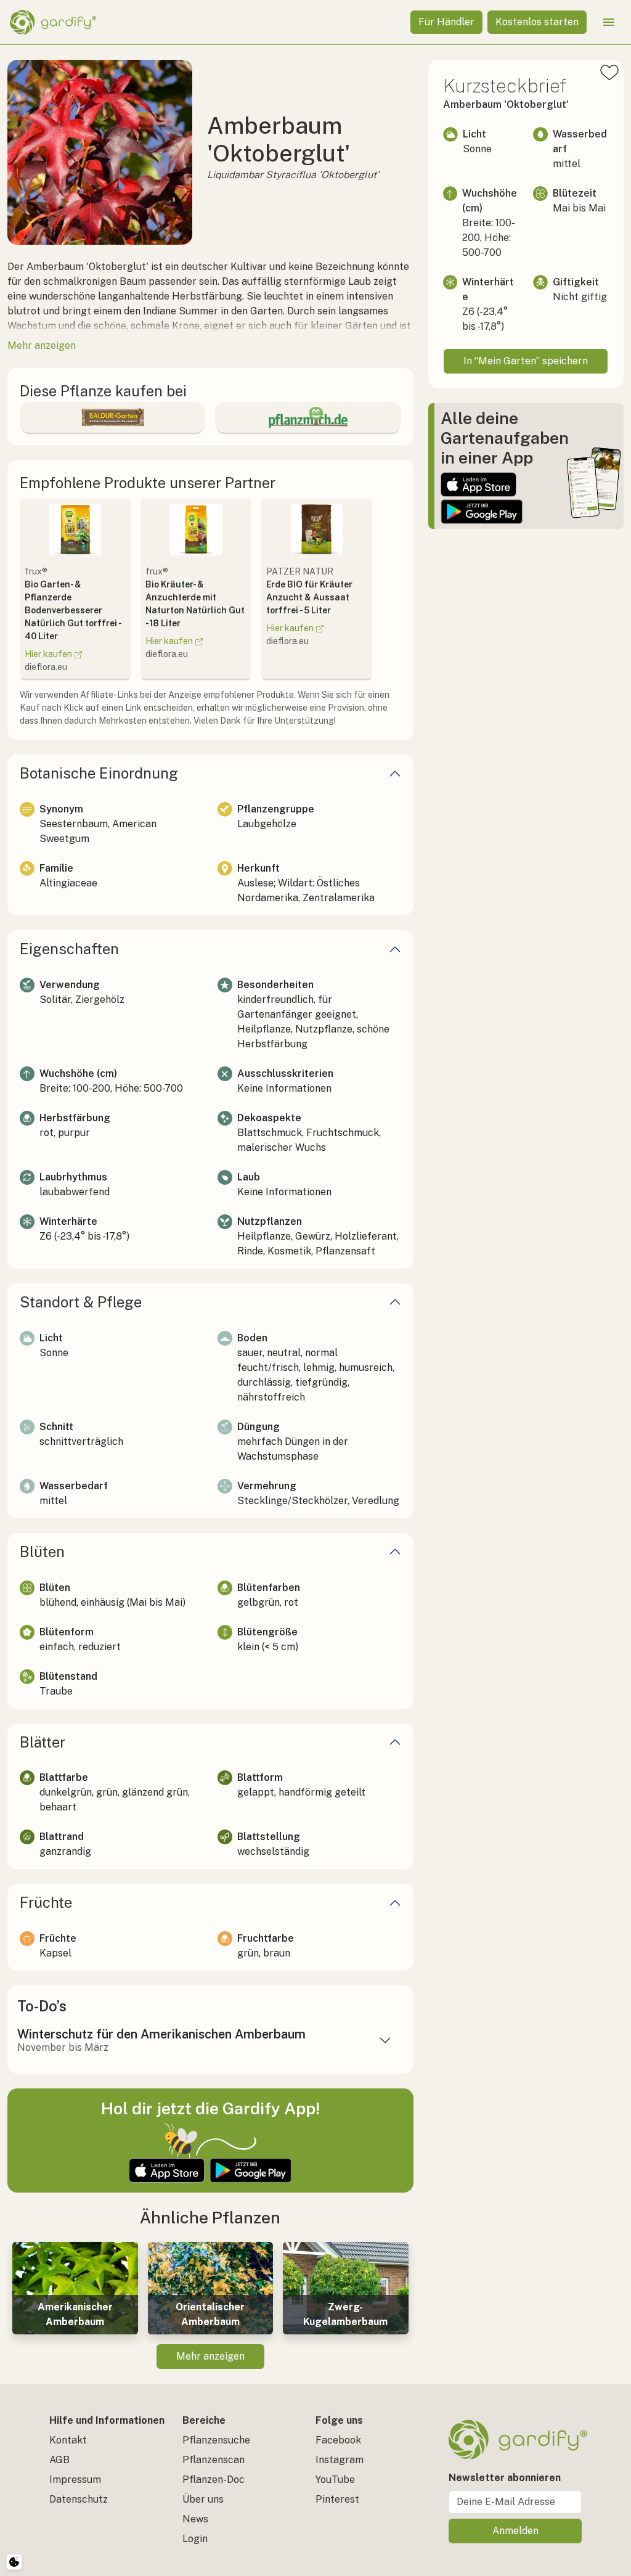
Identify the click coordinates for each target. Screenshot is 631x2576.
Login (195, 2539)
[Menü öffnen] (609, 22)
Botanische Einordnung (99, 773)
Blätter (43, 1742)
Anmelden (515, 2531)
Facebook (338, 2440)
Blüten (42, 1552)
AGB (59, 2460)
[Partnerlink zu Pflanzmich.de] (308, 417)
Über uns (203, 2499)
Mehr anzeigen (210, 2356)
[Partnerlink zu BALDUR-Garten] (112, 417)
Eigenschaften (69, 949)
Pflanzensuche (216, 2440)
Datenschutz (79, 2499)
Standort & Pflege (81, 1302)
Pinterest (337, 2499)
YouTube (335, 2480)
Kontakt (68, 2440)
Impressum (75, 2480)
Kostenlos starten (537, 22)
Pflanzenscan (214, 2460)
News (195, 2519)
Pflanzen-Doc (214, 2480)
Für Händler (446, 22)
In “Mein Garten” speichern (526, 361)
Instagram (340, 2460)
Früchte (46, 1902)
